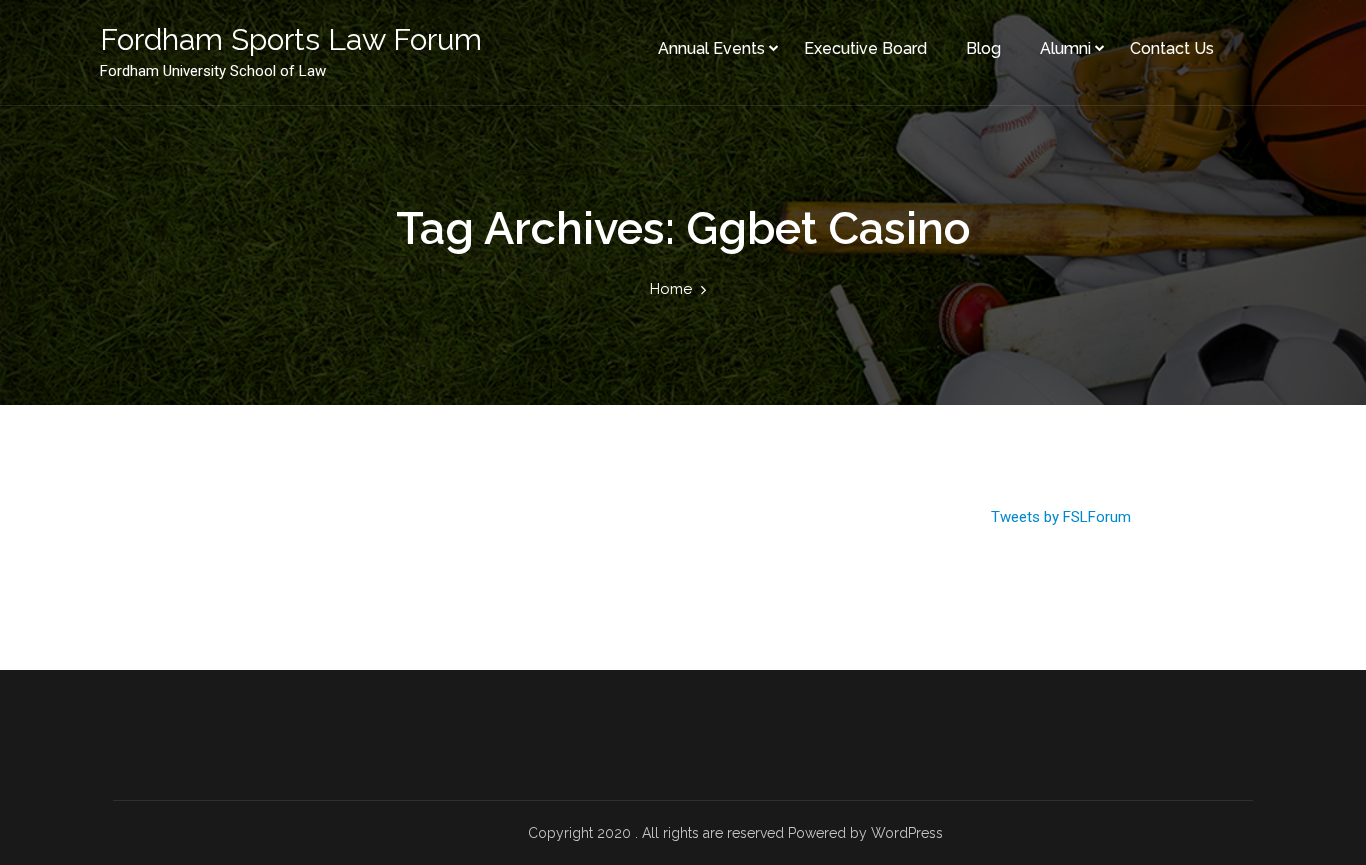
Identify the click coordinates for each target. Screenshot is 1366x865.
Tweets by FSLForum (1061, 517)
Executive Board (865, 48)
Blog (983, 48)
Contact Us (1172, 48)
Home (671, 289)
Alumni (1065, 48)
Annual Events (711, 48)
